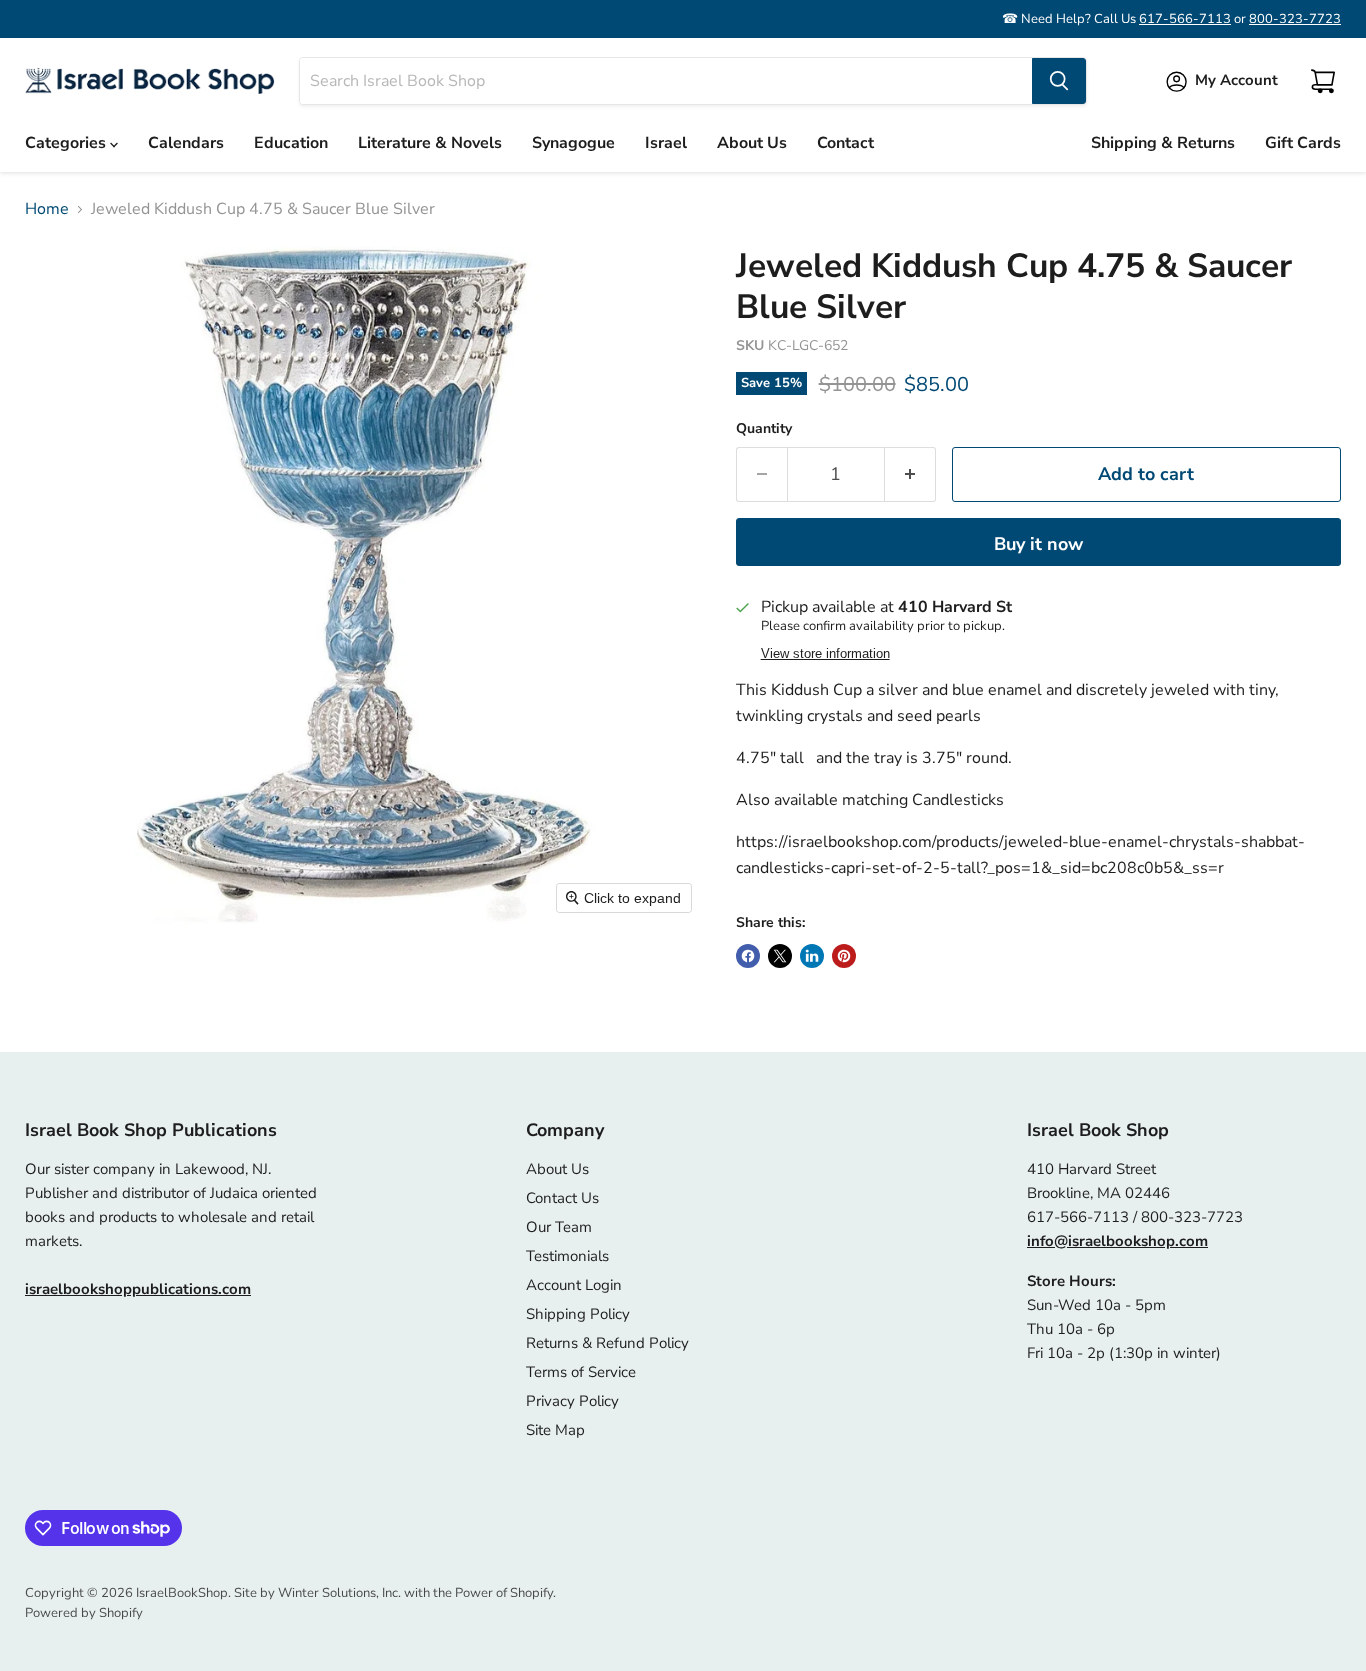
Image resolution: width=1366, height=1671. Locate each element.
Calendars (186, 143)
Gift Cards (1303, 143)
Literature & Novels (430, 143)
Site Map (555, 1430)
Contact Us (562, 1198)
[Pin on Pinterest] (844, 956)
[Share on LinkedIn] (812, 956)
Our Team (559, 1227)
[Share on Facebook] (748, 956)
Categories (67, 143)
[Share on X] (780, 956)
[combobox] (666, 81)
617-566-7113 (1185, 19)
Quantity (764, 429)
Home (47, 209)
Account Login (574, 1285)
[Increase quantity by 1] (910, 474)
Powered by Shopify (84, 1613)
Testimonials (567, 1256)
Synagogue (573, 143)
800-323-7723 (1295, 19)
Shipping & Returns (1163, 143)
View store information (825, 654)
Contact (845, 143)
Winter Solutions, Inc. (339, 1593)
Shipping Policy (578, 1314)
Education (291, 143)
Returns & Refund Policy (607, 1343)
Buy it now (1038, 544)
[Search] (1059, 81)
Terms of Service (581, 1372)
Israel (666, 143)
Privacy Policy (572, 1401)
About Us (752, 143)
